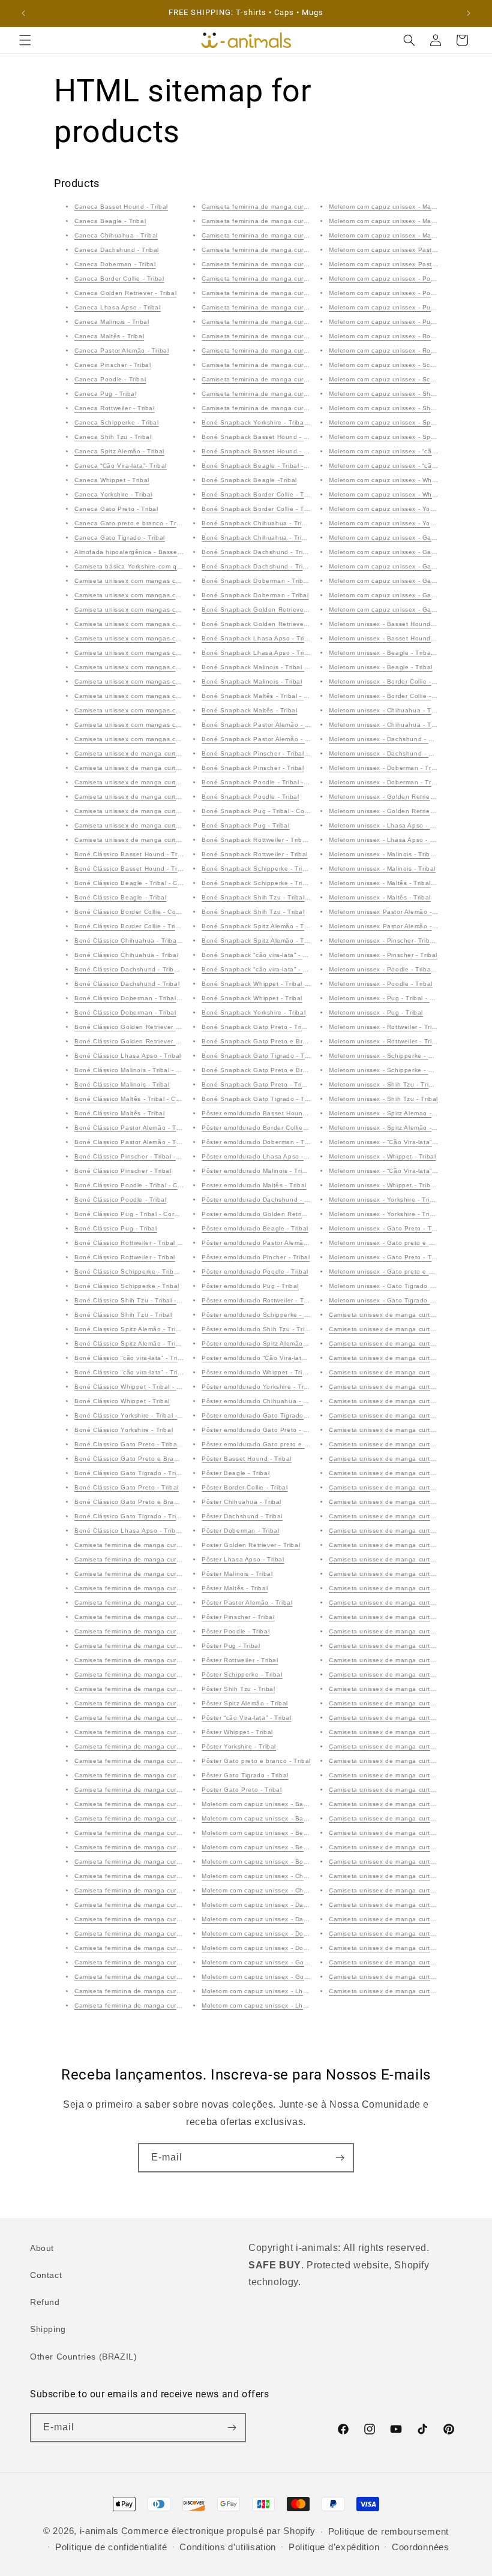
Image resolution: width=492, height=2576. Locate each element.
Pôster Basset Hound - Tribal (247, 1459)
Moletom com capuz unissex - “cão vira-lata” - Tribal (409, 466)
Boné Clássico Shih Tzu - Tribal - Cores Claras (146, 1300)
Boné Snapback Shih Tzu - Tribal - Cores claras (276, 897)
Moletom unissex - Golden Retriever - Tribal (396, 811)
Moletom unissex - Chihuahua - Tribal (387, 725)
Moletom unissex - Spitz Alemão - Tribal (390, 1128)
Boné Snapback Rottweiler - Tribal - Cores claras (277, 840)
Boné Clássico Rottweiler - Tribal (125, 1257)
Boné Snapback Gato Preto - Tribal (256, 1084)
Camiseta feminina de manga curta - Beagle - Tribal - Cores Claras (178, 1588)
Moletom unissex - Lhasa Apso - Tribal (388, 840)
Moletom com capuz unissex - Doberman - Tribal (276, 1948)
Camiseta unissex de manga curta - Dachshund (148, 782)
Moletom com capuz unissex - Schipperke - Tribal (405, 379)
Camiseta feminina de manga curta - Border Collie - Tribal (163, 1631)
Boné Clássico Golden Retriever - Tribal (136, 1041)
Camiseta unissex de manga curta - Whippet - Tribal (409, 1933)
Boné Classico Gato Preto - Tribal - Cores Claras (150, 1444)
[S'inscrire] (340, 2158)
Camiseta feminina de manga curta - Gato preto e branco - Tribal (302, 394)
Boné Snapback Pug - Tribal (246, 825)
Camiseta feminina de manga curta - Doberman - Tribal (159, 1718)
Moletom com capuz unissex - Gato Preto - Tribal (404, 581)
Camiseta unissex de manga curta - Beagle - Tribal (407, 1358)
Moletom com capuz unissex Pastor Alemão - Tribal (408, 264)
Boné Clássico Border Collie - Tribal (130, 926)
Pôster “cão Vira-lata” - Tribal (247, 1718)
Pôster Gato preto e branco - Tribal (256, 1761)
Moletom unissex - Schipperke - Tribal (387, 1070)
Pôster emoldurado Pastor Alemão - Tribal (266, 1243)
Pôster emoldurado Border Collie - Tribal (264, 1128)
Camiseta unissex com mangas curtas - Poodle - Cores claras (169, 696)
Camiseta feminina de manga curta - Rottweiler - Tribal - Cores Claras (182, 1948)
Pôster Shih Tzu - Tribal (238, 1689)
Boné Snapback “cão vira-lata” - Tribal (261, 969)
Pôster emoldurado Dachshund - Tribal (262, 1200)
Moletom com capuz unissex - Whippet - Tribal (400, 494)
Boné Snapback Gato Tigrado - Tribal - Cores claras (282, 1056)
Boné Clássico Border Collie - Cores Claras (141, 912)
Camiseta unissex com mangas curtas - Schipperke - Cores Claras (176, 653)
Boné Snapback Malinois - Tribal (252, 681)
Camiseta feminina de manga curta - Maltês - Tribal (154, 1818)
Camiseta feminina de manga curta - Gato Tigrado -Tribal (290, 408)
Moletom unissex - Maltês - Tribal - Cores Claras (403, 883)
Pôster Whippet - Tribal (237, 1732)
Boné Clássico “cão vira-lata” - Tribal (131, 1372)
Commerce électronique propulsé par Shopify (218, 2531)
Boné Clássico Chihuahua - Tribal (126, 955)
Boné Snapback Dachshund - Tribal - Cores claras (279, 552)
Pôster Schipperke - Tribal (242, 1674)
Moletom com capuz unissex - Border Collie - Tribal (280, 1862)
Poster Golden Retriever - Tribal (251, 1545)
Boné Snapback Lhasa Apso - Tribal (258, 653)
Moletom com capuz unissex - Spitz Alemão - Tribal (407, 437)
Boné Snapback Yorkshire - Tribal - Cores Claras (277, 422)
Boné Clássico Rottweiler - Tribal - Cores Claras (148, 1243)
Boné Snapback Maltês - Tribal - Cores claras (272, 696)
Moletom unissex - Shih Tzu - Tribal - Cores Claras (406, 1084)
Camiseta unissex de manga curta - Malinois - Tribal (409, 1559)
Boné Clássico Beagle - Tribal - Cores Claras (143, 883)
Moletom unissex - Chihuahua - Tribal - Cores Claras (410, 710)
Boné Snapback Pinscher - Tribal (253, 768)
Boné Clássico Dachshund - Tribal (127, 984)
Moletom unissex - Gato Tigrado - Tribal (390, 1286)
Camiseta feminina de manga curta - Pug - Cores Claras (161, 1919)
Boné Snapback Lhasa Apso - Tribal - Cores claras (280, 638)
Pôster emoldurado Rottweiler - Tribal (259, 1300)
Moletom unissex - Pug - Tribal (376, 1012)
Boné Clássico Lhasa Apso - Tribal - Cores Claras (151, 1531)
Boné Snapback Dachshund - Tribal (257, 566)
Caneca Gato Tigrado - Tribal (120, 538)
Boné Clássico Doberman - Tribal (125, 1012)
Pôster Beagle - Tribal (235, 1473)
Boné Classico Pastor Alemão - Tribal (132, 1142)
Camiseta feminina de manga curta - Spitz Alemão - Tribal (291, 221)
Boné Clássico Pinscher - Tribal (123, 1171)
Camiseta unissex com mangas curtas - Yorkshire (150, 595)
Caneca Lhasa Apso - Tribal (118, 307)
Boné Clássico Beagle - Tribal (120, 897)
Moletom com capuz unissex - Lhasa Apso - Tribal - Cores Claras (301, 1991)
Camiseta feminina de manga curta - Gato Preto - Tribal (288, 379)
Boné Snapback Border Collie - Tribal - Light (270, 494)
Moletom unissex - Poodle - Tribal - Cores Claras (404, 969)
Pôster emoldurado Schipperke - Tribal (261, 1315)
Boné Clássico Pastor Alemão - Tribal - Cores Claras (155, 1128)
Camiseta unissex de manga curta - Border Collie (150, 768)
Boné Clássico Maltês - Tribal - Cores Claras (142, 1099)
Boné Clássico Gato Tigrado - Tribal (130, 1516)
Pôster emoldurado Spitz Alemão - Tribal (264, 1343)
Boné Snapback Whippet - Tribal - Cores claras (274, 984)
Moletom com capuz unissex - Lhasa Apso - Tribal (278, 2005)
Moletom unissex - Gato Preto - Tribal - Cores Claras (410, 1228)
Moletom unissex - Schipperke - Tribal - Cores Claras (410, 1056)
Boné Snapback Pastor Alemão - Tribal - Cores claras (284, 725)
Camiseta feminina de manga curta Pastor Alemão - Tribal (164, 1847)
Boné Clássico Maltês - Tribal (119, 1113)
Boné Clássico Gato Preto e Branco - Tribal (142, 1502)
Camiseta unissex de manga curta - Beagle (141, 825)
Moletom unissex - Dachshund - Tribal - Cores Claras (410, 739)
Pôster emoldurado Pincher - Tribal (256, 1257)
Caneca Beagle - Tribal (110, 221)
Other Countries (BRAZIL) (83, 2357)
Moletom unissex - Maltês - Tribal (380, 897)
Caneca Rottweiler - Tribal (115, 408)
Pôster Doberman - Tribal (240, 1531)
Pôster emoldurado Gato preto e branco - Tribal (276, 1444)
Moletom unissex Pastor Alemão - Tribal (390, 926)
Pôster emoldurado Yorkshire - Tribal (258, 1387)
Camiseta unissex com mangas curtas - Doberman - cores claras (174, 610)
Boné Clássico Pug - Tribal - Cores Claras (139, 1214)
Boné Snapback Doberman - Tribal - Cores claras (278, 581)
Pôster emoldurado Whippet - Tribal (256, 1372)
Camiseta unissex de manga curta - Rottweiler (145, 811)
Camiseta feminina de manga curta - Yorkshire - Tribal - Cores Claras (308, 307)
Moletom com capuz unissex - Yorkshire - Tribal (402, 523)
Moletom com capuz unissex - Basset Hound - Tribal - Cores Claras (305, 1804)
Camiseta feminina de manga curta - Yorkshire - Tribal (285, 322)
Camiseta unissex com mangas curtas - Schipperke (153, 638)
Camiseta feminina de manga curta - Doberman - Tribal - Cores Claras (182, 1703)
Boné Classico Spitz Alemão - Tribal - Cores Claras (153, 1329)
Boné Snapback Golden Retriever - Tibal (265, 624)
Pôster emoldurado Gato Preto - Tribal (261, 1430)
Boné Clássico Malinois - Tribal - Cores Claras (145, 1070)
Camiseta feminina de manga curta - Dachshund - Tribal (161, 1689)
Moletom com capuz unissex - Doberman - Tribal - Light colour (298, 1933)
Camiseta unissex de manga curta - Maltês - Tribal (406, 1603)
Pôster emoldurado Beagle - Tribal (255, 1228)
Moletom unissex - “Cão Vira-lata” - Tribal (392, 1171)
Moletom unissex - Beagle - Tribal (381, 667)
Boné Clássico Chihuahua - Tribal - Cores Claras (149, 941)
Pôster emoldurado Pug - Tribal (250, 1286)
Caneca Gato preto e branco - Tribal (131, 523)
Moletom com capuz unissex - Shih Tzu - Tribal (401, 408)
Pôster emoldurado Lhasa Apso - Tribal (262, 1156)
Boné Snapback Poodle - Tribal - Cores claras (273, 782)
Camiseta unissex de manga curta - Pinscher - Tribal (410, 1574)
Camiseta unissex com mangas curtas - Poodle (147, 681)
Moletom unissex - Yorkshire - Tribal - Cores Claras (407, 1200)
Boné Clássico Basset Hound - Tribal (131, 869)
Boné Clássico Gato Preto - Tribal (127, 1487)
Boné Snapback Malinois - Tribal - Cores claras (274, 667)
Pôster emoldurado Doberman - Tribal (260, 1142)
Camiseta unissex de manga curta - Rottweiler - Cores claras (168, 797)
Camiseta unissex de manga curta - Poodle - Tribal (407, 1674)
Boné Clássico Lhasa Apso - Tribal (128, 1056)
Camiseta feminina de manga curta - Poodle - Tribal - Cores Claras (178, 1890)
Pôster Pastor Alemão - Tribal (247, 1603)
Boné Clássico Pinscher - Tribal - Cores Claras (146, 1156)
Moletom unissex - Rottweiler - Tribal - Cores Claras (408, 1027)
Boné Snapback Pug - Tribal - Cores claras (268, 811)
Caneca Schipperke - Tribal (117, 422)
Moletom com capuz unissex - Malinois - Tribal (400, 221)
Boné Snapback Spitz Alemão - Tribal (259, 941)
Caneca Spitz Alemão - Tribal (119, 451)
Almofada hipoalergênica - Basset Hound (138, 552)
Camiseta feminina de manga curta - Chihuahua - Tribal (160, 1660)
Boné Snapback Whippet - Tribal (252, 998)
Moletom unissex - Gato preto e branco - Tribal (401, 1272)
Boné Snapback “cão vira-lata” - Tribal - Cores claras (283, 955)
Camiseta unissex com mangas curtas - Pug (142, 667)
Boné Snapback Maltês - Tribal (249, 710)
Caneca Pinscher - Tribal (112, 365)
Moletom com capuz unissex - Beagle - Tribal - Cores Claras (294, 1833)
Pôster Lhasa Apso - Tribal (243, 1559)
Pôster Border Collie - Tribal (244, 1487)
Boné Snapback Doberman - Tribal (255, 595)
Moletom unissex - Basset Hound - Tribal (391, 638)
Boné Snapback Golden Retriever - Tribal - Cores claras (288, 610)
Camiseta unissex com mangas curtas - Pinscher (149, 710)
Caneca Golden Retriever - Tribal (125, 293)
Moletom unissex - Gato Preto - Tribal (387, 1257)
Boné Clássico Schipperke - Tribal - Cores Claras (150, 1272)
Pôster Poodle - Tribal (235, 1631)
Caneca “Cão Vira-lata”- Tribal (121, 466)
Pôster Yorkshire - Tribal (239, 1746)
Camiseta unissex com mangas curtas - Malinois (148, 581)
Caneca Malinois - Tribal (112, 322)
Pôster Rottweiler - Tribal (240, 1660)
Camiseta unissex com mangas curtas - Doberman (152, 624)
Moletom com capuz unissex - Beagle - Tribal (271, 1847)
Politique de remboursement (388, 2531)
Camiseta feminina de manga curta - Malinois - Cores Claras (167, 1775)
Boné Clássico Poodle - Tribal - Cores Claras (143, 1185)
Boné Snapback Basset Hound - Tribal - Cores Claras (284, 437)
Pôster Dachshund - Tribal (242, 1516)
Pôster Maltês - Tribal (235, 1588)
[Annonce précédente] (23, 13)
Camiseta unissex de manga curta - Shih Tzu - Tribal (410, 1790)
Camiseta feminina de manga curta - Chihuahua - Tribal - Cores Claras (184, 1646)
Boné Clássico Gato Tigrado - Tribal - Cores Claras (153, 1473)
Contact (46, 2275)
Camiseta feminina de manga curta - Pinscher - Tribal (157, 1876)
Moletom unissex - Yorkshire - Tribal (384, 1214)
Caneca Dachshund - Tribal (117, 250)
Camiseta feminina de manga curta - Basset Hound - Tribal (166, 1574)
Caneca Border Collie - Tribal (119, 279)
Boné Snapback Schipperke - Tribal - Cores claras (279, 869)
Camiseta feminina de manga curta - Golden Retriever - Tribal (170, 1732)
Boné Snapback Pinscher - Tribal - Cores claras (275, 753)
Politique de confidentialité (111, 2547)
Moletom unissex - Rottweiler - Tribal (385, 1041)
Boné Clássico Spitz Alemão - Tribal (130, 1343)
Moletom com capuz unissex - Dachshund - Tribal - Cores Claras (301, 1905)
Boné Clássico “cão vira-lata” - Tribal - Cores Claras (154, 1358)
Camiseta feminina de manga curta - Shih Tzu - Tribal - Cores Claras (180, 2005)
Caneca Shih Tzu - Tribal (113, 437)
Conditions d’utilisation (228, 2547)
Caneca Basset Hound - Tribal (121, 207)
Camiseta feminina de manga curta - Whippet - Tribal (283, 293)
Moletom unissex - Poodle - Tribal (381, 984)
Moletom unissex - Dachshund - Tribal (387, 753)
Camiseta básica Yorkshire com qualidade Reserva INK (160, 566)
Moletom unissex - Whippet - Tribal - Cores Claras (405, 1185)
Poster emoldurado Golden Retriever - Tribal (270, 1214)
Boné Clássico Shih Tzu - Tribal (123, 1315)
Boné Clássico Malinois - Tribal (122, 1084)
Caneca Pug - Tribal (105, 394)
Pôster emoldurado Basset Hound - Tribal (266, 1113)
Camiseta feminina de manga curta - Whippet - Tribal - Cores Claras (307, 279)
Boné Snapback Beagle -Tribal (249, 480)
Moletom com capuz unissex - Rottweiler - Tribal (403, 350)
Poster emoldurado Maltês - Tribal (254, 1185)
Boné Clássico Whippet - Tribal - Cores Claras (145, 1387)
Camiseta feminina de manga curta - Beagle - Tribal (154, 1603)
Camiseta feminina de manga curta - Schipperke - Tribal (161, 1991)
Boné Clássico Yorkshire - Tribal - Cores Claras (147, 1415)
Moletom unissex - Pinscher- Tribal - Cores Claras (405, 941)
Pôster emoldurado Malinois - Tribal (256, 1171)
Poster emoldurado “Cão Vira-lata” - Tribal (266, 1358)
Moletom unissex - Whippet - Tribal (382, 1156)
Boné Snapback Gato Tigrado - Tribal (260, 1099)
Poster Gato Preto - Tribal (242, 1790)
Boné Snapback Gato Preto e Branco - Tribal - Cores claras (294, 1041)
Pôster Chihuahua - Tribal (241, 1502)
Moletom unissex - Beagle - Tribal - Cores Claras (404, 653)
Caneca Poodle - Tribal (110, 379)
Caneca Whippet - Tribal (112, 480)
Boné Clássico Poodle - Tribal (120, 1200)
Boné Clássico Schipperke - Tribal (127, 1286)
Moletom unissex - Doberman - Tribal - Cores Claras (409, 768)
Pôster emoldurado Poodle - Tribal (255, 1272)
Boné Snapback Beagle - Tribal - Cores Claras (273, 466)
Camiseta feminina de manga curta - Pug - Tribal (150, 1933)
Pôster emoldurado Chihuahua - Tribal (261, 1401)
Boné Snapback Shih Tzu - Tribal (253, 912)
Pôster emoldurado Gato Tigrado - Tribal (264, 1415)
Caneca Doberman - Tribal (115, 264)
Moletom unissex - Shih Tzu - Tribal (383, 1099)
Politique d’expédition (334, 2547)
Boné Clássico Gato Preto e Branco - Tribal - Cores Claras (165, 1459)
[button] (25, 40)
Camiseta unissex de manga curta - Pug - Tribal (403, 1703)
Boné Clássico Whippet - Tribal (122, 1401)
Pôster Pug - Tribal (231, 1646)
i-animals (99, 2531)
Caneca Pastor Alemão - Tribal (121, 350)
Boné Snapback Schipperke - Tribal (257, 883)
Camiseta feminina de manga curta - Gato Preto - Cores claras (298, 336)
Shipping (48, 2329)
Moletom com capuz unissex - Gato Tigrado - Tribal (408, 610)
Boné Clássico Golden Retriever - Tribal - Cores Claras (159, 1027)
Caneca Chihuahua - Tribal (116, 235)
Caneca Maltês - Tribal (109, 336)
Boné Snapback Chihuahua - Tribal (256, 538)
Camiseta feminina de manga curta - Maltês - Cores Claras (165, 1804)
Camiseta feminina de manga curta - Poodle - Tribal (154, 1905)
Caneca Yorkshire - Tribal (113, 494)
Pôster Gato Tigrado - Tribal (245, 1775)
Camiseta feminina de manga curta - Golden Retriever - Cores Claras (181, 1545)
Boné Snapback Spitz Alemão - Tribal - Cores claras (282, 926)
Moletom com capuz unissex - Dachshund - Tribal (278, 1919)
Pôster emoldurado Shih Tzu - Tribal (258, 1329)
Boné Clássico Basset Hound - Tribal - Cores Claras (154, 854)
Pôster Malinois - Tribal (237, 1574)
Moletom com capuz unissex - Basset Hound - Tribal (282, 1818)
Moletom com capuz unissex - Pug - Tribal (394, 322)
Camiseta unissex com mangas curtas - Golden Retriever (162, 725)
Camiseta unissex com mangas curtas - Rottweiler (151, 739)
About (42, 2248)
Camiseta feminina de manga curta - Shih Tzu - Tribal (284, 207)
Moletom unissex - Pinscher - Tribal (383, 955)
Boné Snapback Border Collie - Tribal (259, 509)
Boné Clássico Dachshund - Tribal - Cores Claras (150, 969)
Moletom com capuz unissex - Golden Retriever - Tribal (286, 1962)
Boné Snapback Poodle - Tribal (250, 797)
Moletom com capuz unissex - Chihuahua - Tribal (277, 1890)
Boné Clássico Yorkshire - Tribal (124, 1430)
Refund (45, 2302)
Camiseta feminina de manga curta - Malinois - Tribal (156, 1790)
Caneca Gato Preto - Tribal (116, 509)
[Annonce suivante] (469, 13)
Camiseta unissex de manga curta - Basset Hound (152, 840)
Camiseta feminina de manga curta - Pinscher (145, 1862)
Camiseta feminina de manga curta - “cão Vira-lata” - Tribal (292, 264)
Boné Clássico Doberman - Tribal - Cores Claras (148, 998)
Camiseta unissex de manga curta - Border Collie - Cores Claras (173, 753)
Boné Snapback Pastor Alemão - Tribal (262, 739)
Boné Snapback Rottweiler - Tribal (255, 854)
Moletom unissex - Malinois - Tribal (382, 869)
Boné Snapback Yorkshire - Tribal (253, 1012)
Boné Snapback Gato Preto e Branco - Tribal (271, 1070)
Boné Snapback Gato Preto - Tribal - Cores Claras (280, 1027)
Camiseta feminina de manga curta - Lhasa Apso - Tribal (162, 1761)
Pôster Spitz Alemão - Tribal (245, 1703)
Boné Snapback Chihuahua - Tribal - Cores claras (279, 523)
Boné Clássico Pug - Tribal (116, 1228)
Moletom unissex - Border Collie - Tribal (390, 696)
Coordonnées (421, 2547)
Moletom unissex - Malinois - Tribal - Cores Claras (405, 854)
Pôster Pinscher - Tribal (238, 1617)
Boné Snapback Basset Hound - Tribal (261, 451)
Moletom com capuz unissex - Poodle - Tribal (398, 293)
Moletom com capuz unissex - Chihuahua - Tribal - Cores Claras (300, 1876)
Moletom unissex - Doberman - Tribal (385, 782)
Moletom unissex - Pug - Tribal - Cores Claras (399, 998)
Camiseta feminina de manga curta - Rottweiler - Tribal (159, 1962)
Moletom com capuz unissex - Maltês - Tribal (397, 235)
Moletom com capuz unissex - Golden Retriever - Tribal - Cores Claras (310, 1977)
